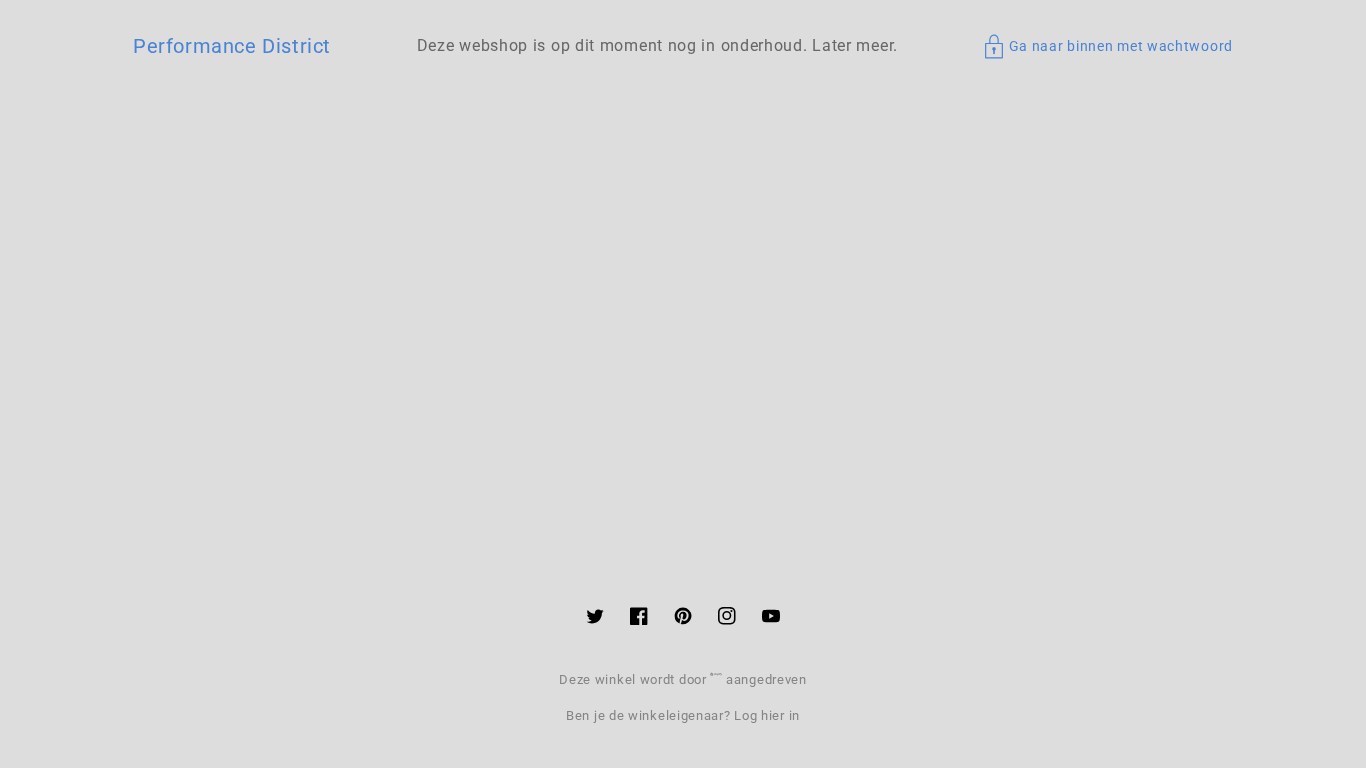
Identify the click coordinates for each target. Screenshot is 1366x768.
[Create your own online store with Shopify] (718, 679)
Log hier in (767, 715)
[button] (1108, 46)
